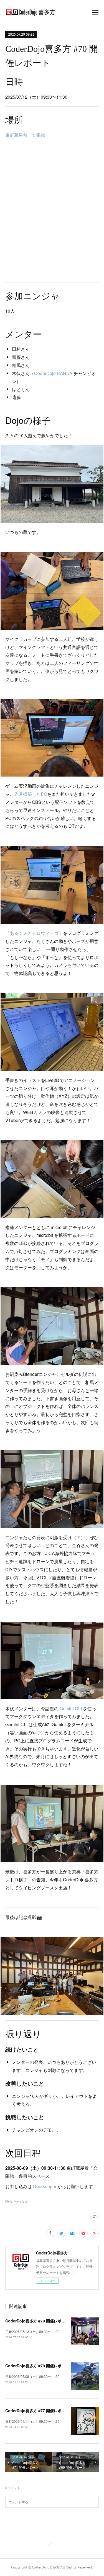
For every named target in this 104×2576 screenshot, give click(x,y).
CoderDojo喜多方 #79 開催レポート (37, 2321)
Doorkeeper (45, 2186)
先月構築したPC (31, 794)
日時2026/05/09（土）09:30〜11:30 (32, 2376)
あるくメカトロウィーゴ (34, 933)
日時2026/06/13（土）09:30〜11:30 (32, 2331)
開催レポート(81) (16, 2202)
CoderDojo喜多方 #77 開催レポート (37, 2410)
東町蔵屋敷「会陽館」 (27, 135)
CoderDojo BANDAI (54, 373)
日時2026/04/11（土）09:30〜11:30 (32, 2421)
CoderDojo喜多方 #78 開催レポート (37, 2366)
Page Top (52, 2545)
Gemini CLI (71, 1708)
